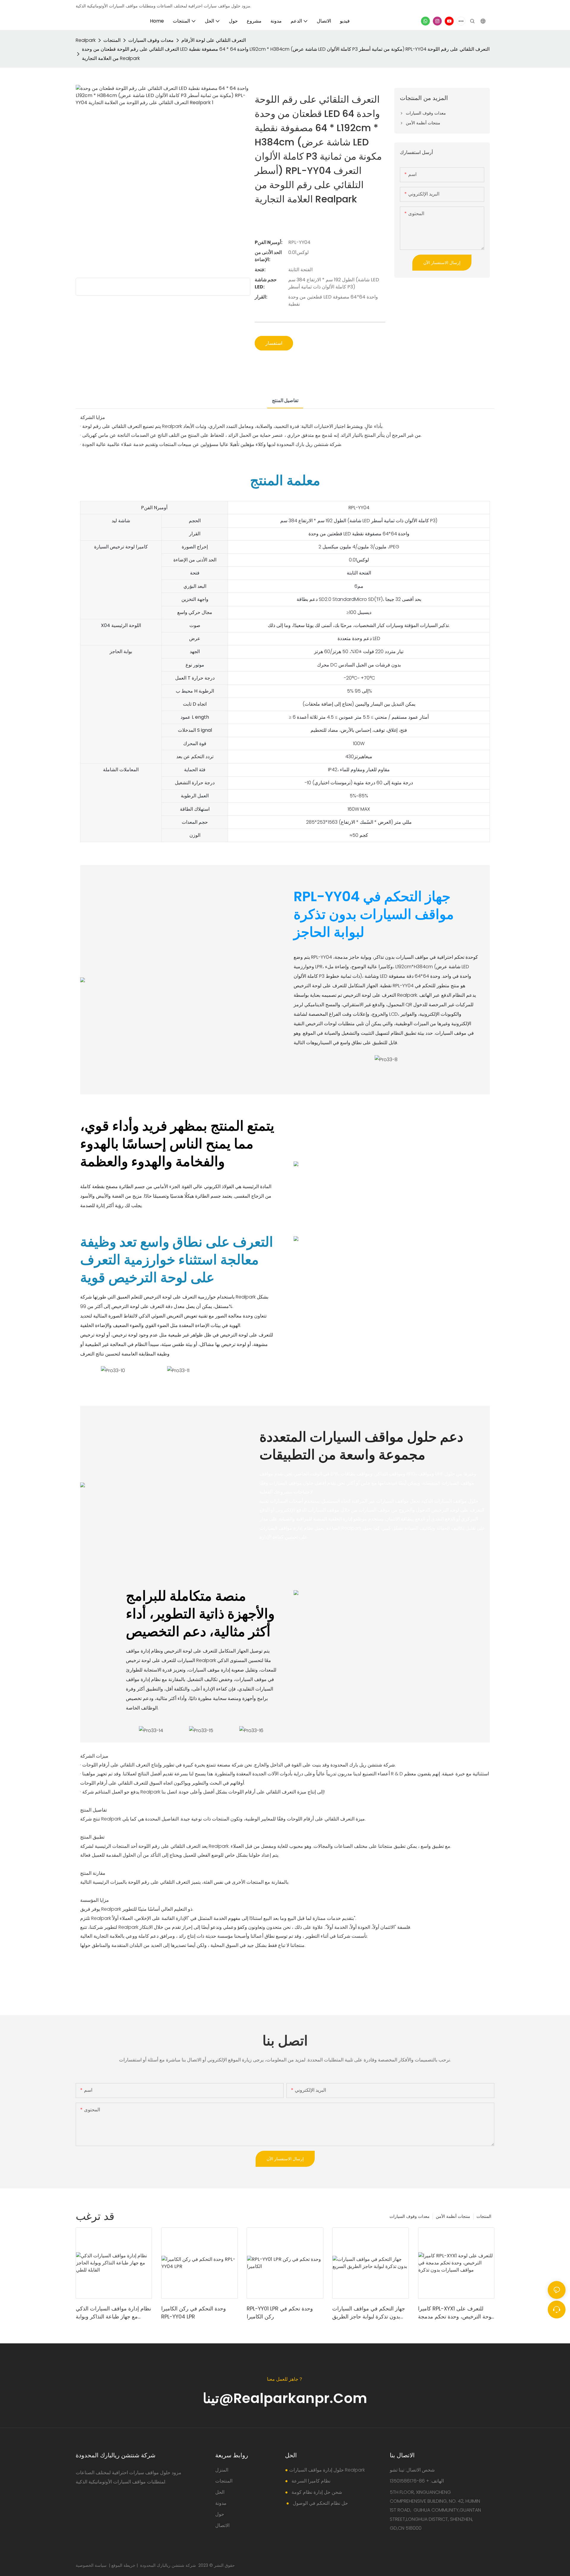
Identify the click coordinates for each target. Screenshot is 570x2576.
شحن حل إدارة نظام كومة (316, 2492)
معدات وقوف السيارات (151, 40)
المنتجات (112, 40)
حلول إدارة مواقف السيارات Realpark (327, 2470)
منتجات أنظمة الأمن (453, 2216)
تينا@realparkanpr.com (285, 2398)
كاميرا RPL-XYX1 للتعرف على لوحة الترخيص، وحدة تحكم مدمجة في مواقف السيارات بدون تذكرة (455, 2313)
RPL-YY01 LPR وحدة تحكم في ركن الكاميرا (280, 2312)
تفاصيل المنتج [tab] (285, 400)
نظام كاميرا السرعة (310, 2481)
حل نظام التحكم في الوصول (320, 2503)
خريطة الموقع (123, 2565)
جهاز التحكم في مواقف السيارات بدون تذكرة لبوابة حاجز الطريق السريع (369, 2313)
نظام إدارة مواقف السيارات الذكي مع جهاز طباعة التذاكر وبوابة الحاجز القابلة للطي (113, 2313)
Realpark (86, 40)
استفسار (274, 343)
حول (220, 2514)
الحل (220, 2492)
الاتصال (222, 2525)
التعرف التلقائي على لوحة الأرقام (214, 40)
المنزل (222, 2470)
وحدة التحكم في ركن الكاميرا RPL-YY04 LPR (194, 2312)
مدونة (221, 2503)
